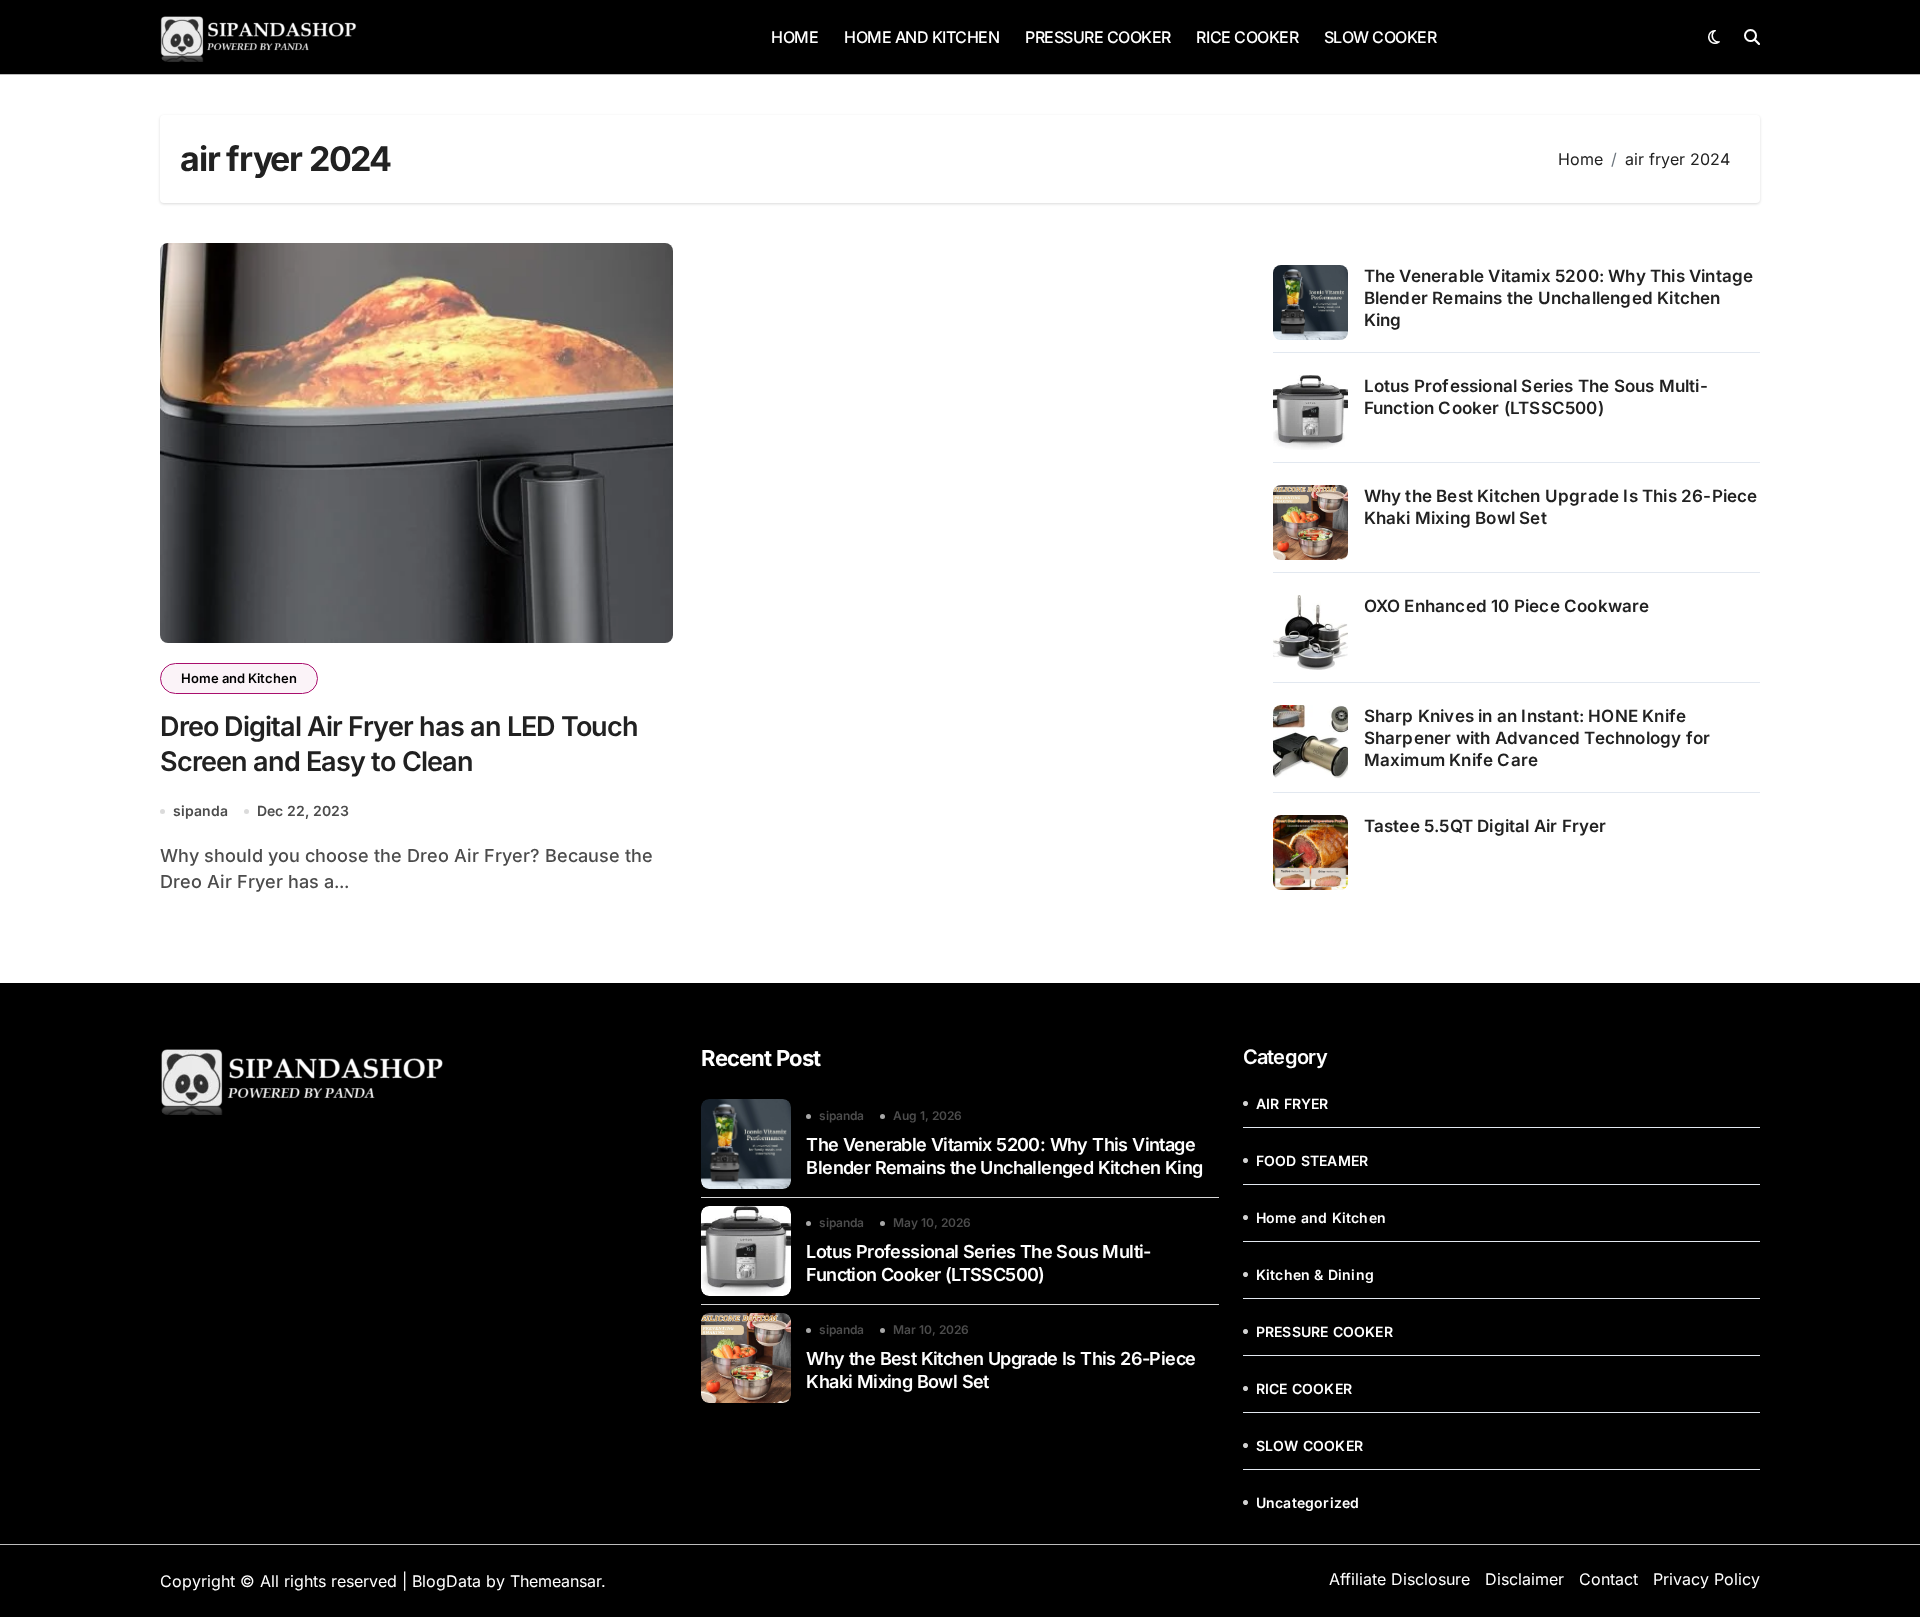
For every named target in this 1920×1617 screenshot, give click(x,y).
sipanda (200, 810)
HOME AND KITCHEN (921, 37)
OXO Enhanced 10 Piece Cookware (1509, 606)
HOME (794, 37)
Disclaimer (1524, 1579)
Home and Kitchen (239, 678)
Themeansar (555, 1581)
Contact (1608, 1579)
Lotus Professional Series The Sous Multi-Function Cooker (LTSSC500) (978, 1263)
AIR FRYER (1292, 1103)
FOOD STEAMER (1312, 1160)
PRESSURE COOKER (1098, 37)
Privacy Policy (1706, 1579)
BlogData (446, 1581)
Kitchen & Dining (1315, 1274)
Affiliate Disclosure (1399, 1579)
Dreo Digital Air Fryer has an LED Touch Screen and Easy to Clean (399, 744)
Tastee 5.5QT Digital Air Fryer (1485, 826)
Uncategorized (1308, 1502)
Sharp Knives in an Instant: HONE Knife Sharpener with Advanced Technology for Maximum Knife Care (1537, 738)
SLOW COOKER (1380, 37)
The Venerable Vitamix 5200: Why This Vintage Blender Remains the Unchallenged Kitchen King (1559, 298)
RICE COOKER (1247, 37)
